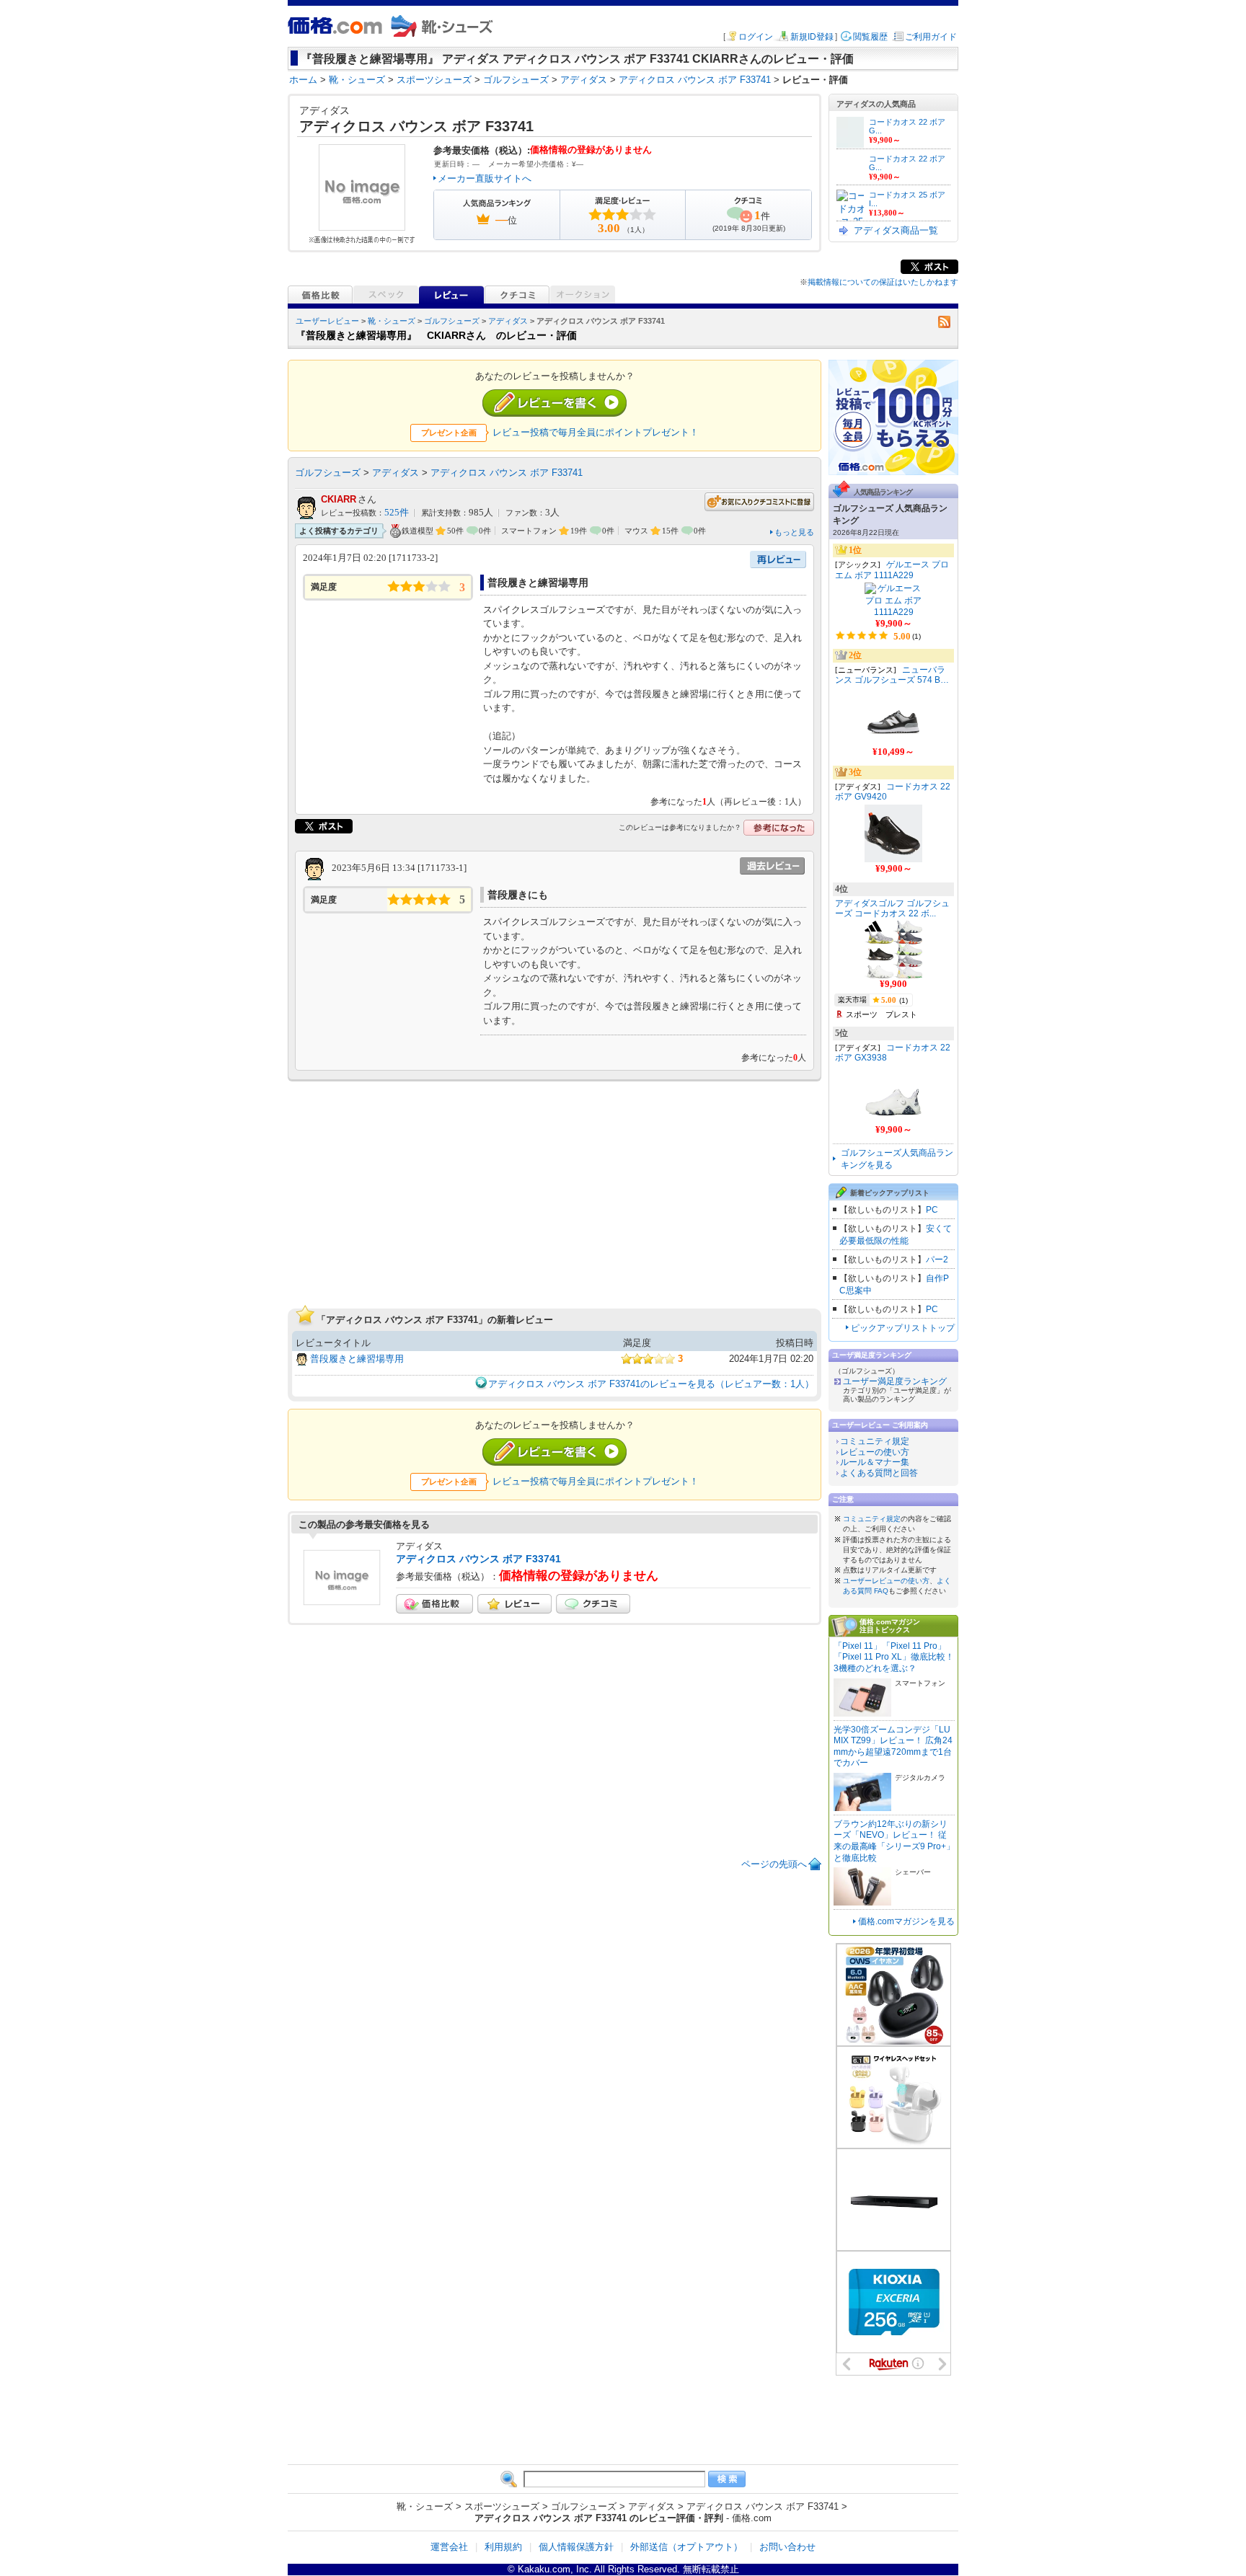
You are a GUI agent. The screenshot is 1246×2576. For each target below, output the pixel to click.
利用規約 (503, 2547)
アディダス (508, 321)
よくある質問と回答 (879, 1473)
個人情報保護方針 (576, 2547)
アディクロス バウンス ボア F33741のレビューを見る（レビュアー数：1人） (651, 1384)
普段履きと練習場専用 (357, 1359)
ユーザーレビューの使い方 (886, 1581)
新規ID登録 (812, 37)
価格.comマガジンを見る (906, 1921)
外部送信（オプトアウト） (686, 2547)
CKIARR (339, 499)
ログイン (756, 37)
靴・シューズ (392, 321)
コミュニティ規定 (875, 1441)
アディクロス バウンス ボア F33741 (507, 473)
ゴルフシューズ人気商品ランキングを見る (897, 1159)
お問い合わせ (787, 2547)
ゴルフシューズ (452, 321)
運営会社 (449, 2547)
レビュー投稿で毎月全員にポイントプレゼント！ (596, 432)
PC (932, 1210)
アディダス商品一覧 (896, 230)
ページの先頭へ (774, 1864)
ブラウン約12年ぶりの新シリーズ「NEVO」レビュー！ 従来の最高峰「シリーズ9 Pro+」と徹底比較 (894, 1841)
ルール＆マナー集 (875, 1462)
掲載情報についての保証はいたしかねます (883, 282)
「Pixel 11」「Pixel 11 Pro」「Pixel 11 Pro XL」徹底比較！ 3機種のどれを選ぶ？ (894, 1657)
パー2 (937, 1260)
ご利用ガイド (931, 37)
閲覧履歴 (870, 37)
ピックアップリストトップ (903, 1328)
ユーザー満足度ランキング (895, 1381)
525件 (397, 513)
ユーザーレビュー (327, 321)
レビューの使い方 (875, 1452)
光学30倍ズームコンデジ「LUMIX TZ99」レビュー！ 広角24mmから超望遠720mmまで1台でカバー (893, 1747)
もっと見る (794, 532)
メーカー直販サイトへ (485, 178)
